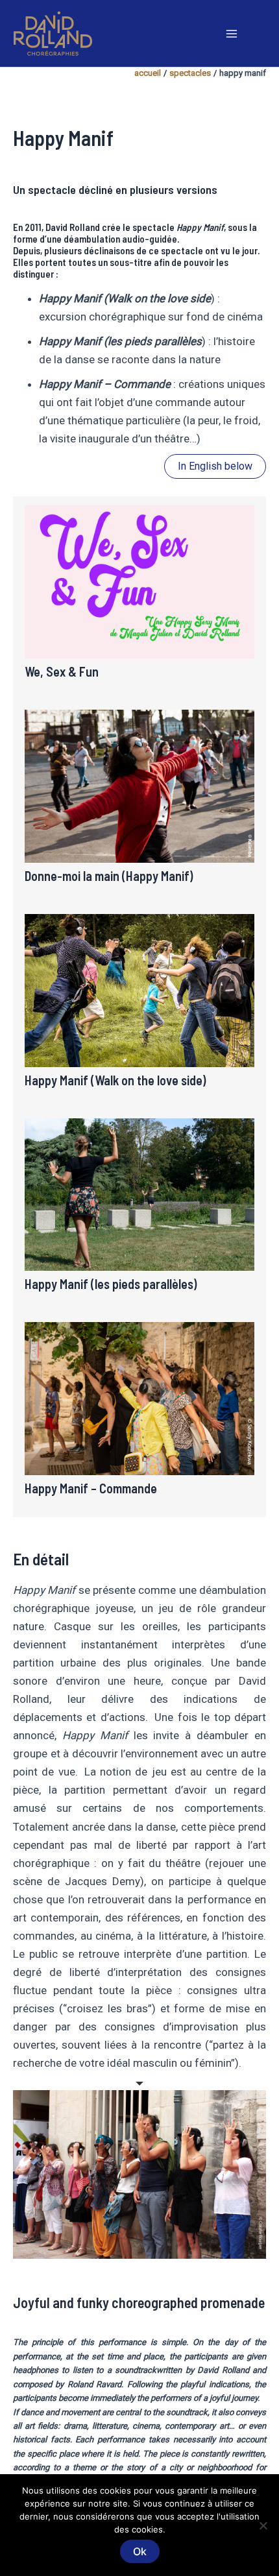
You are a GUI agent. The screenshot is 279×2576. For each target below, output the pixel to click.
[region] (139, 2174)
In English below (215, 466)
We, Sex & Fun (62, 671)
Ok (140, 2551)
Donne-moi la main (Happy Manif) (109, 876)
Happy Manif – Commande (91, 1488)
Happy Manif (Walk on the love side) (115, 1080)
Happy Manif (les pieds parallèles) (111, 1284)
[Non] (263, 2525)
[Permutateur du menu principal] (232, 34)
